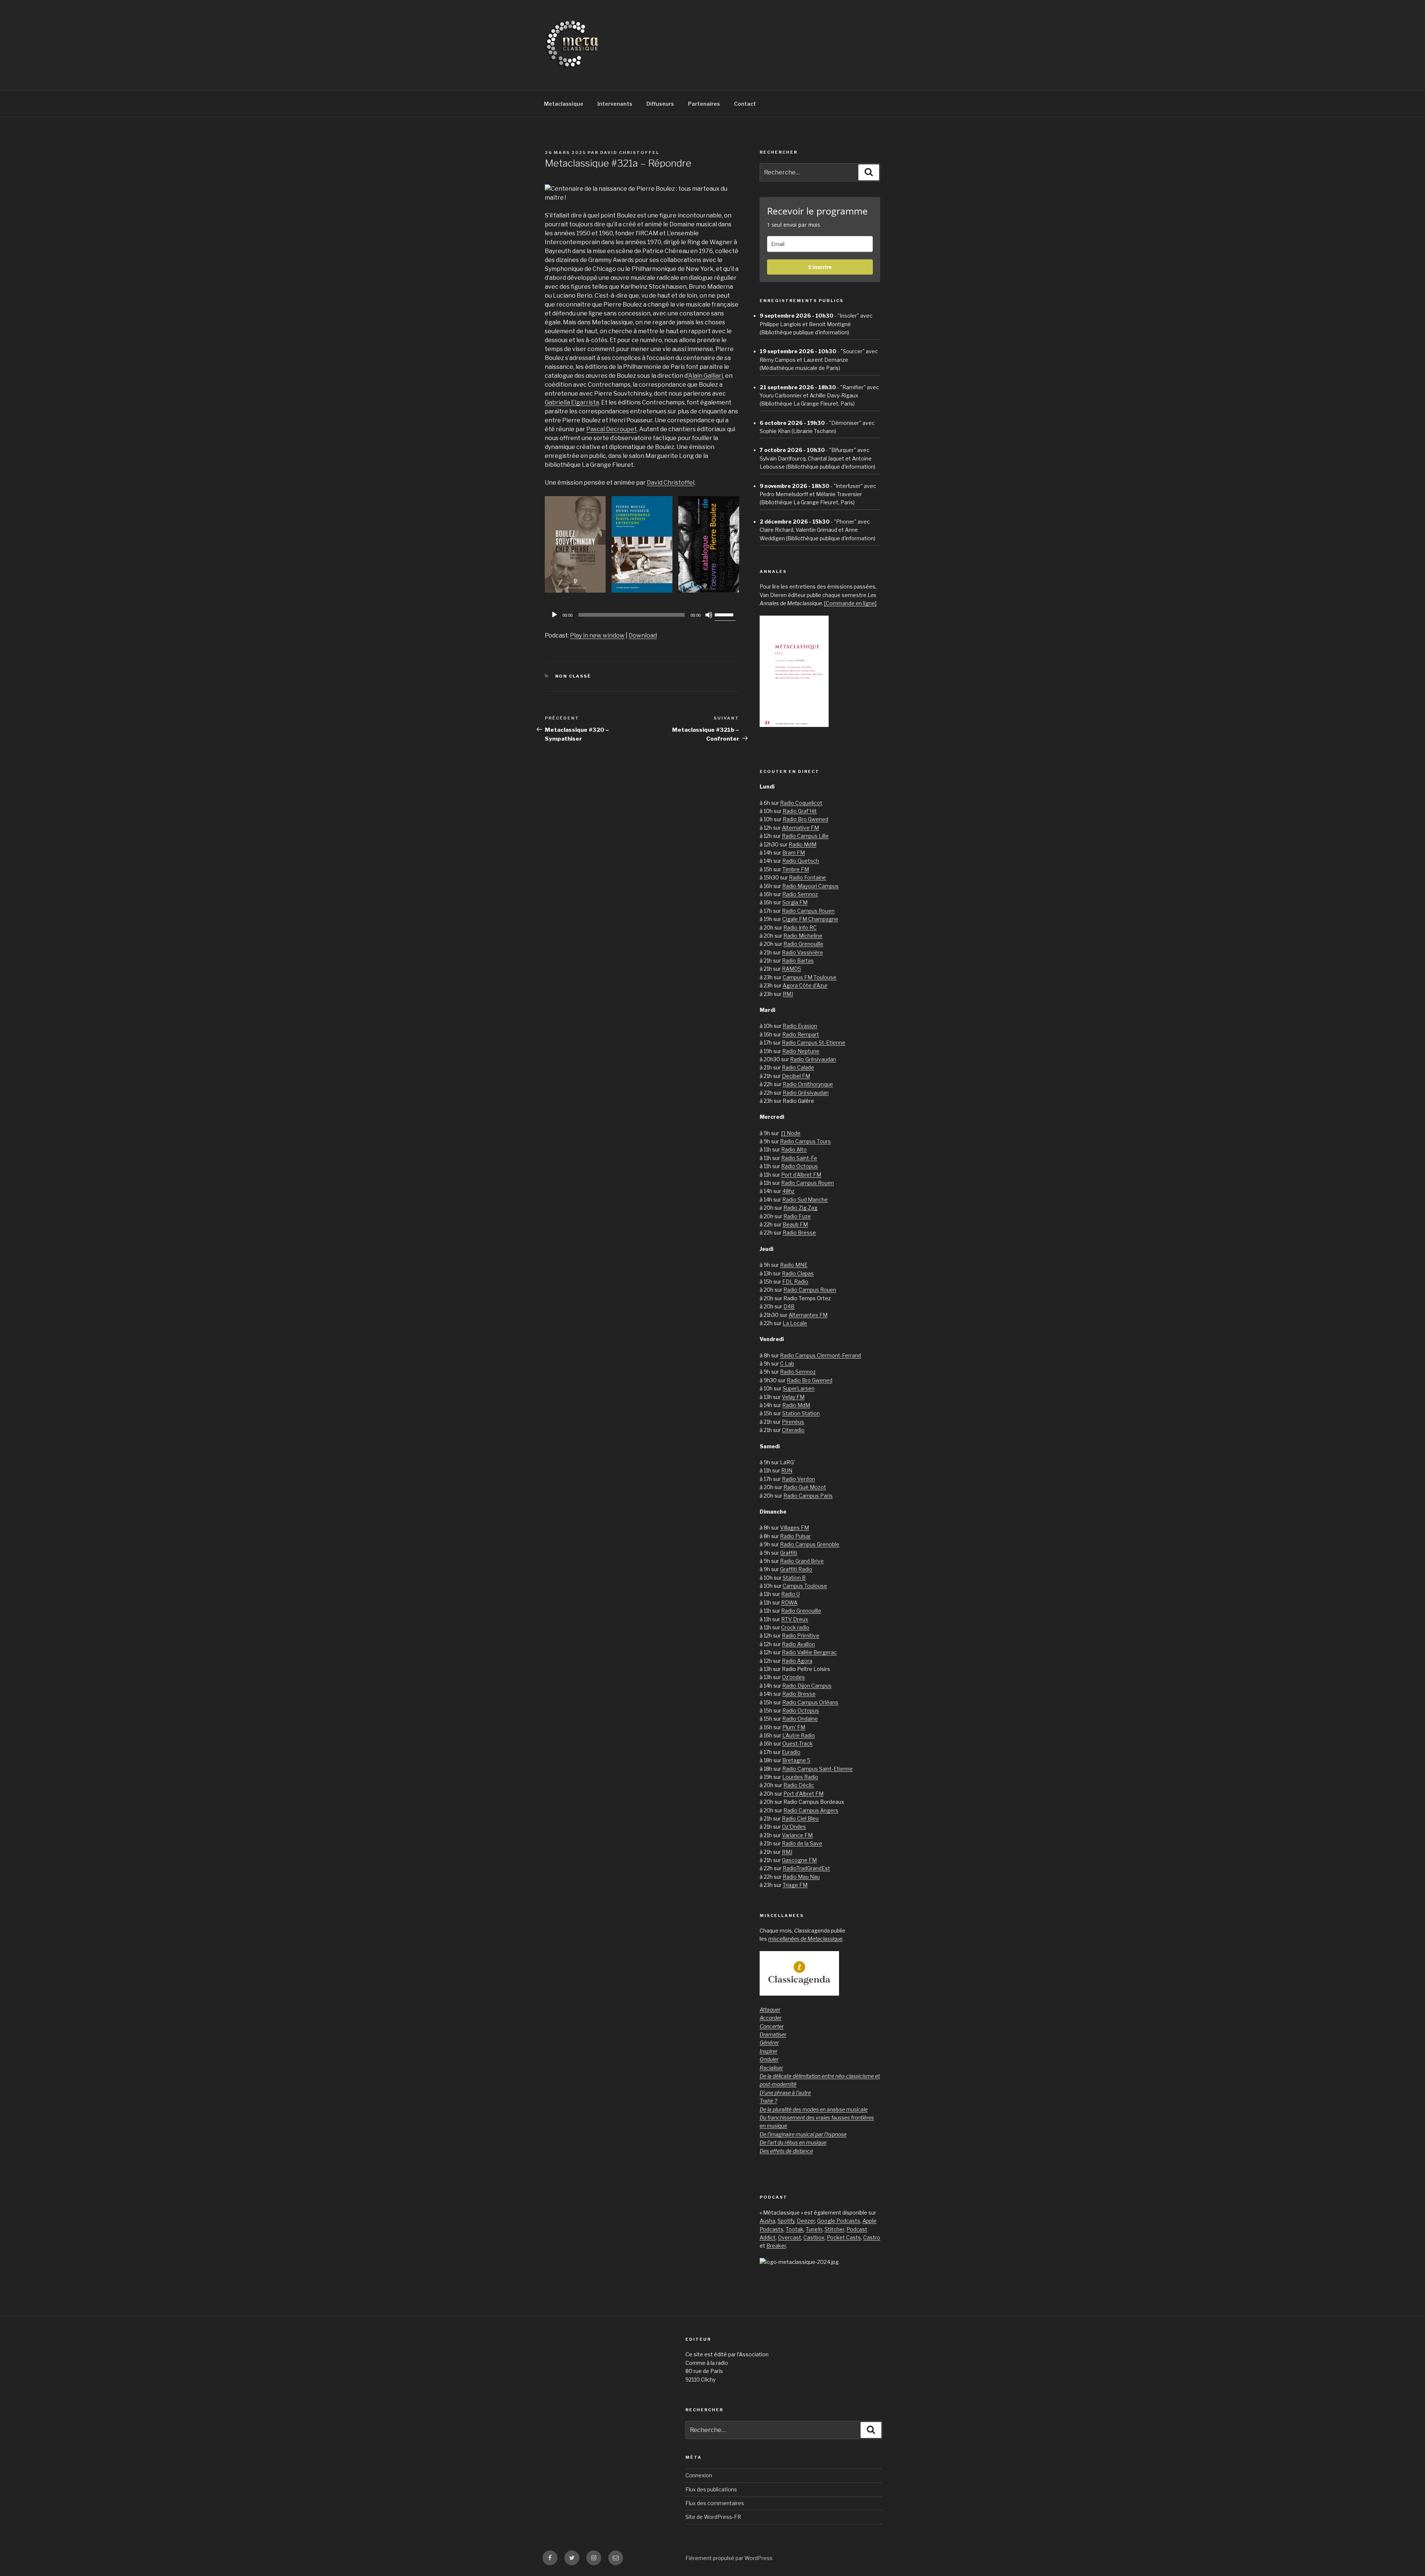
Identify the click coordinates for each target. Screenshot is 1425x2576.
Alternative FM (800, 828)
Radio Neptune (801, 1051)
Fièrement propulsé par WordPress (729, 2558)
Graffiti (789, 1553)
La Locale (795, 1323)
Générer (769, 2043)
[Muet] (709, 615)
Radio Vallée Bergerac (809, 1652)
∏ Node (791, 1133)
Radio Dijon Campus (807, 1686)
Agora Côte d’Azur (805, 985)
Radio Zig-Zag (800, 1208)
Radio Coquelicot (801, 803)
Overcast (790, 2237)
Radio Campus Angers (811, 1810)
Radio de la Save (802, 1843)
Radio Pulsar (795, 1536)
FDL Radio (795, 1282)
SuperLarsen (799, 1388)
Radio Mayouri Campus (810, 886)
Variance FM (797, 1835)
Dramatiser (773, 2034)
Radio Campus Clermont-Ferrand (820, 1355)
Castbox (814, 2237)
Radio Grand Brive (802, 1561)
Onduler (769, 2059)
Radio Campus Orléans (810, 1702)
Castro (872, 2237)
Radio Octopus (800, 1166)
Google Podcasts (839, 2221)
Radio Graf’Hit (800, 811)
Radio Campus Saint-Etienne (818, 1769)
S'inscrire (820, 267)
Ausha (767, 2221)
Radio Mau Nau (801, 1877)
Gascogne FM (799, 1860)
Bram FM (794, 853)
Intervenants (615, 104)
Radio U (790, 1594)
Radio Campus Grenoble (810, 1544)
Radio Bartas (798, 961)
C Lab (787, 1364)
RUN (787, 1470)
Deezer (806, 2221)
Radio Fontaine (807, 877)
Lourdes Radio (800, 1777)
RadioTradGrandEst (806, 1868)
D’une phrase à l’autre (785, 2093)
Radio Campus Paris (808, 1496)
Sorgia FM (795, 902)
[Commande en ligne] (850, 603)
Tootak (795, 2229)
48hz (788, 1191)
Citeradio (793, 1430)
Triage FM (795, 1885)
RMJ (788, 994)
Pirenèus (793, 1422)
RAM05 (792, 969)
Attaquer (770, 2010)
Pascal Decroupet (612, 429)
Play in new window (597, 635)
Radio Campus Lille (805, 836)
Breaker (776, 2246)
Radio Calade (798, 1067)
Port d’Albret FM (801, 1175)
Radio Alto (794, 1149)
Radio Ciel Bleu (800, 1818)
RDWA (789, 1602)
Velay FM (793, 1397)
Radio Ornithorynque (808, 1084)
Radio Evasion (800, 1026)
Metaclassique (564, 104)
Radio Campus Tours (805, 1141)
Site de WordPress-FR (713, 2517)
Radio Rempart (801, 1034)
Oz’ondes (793, 1677)
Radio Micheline (803, 936)
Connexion (699, 2475)
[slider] (725, 614)
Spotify (786, 2221)
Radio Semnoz (800, 894)
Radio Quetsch (801, 861)
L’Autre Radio (799, 1735)
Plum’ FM (794, 1727)
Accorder (771, 2018)
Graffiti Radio (796, 1569)
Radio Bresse (799, 1233)
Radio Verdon (798, 1479)
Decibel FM (796, 1076)
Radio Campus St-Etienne (814, 1043)
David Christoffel (630, 153)
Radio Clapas (798, 1273)
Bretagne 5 (796, 1760)
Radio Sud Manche (805, 1199)
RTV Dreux (795, 1619)
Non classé (573, 676)
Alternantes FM (808, 1315)
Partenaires (704, 104)
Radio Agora (797, 1661)
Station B (794, 1578)
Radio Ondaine (800, 1719)
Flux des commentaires (715, 2503)
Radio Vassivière (802, 952)
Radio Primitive (801, 1636)
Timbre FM (796, 869)
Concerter (772, 2026)
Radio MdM (802, 844)
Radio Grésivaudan (813, 1059)
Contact (745, 104)
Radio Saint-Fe (799, 1158)
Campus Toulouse (805, 1586)
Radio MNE (794, 1265)
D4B (789, 1306)
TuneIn (814, 2229)
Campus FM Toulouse (810, 977)
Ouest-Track (797, 1743)
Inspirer (769, 2051)
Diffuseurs (660, 104)
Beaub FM (795, 1224)
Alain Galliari (705, 376)
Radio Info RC (800, 928)
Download (643, 635)
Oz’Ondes (794, 1827)
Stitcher (834, 2229)
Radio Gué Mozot (805, 1487)
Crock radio (795, 1627)
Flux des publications (711, 2489)
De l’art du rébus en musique (793, 2142)
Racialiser (771, 2068)
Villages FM (795, 1528)
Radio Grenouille (803, 944)
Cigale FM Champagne (810, 919)
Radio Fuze (797, 1216)
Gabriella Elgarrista (572, 402)
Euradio (791, 1752)
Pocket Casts (844, 2237)
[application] (642, 615)
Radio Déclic (799, 1785)
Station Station (801, 1413)
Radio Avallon (798, 1644)
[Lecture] (554, 615)
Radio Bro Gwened (805, 819)
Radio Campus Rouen (808, 911)
